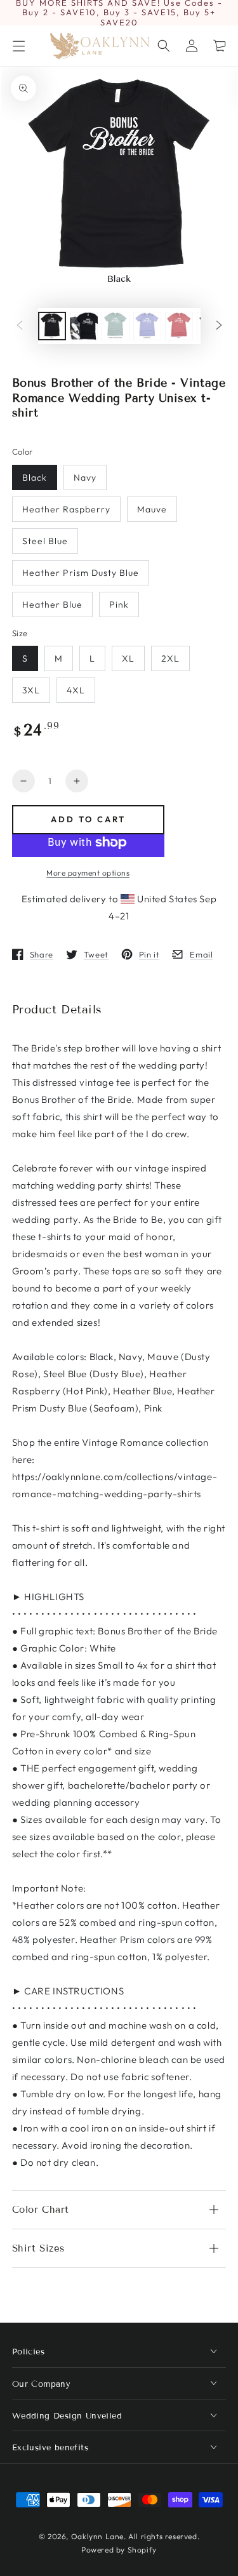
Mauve (152, 509)
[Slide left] (20, 326)
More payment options (88, 873)
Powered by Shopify (119, 2550)
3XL (31, 690)
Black (35, 477)
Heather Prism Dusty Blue (81, 573)
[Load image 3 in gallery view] (116, 326)
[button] (164, 46)
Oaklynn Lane (97, 2536)
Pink (119, 604)
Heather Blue (52, 604)
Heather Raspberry (66, 509)
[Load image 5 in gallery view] (179, 326)
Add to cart (88, 819)
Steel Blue (45, 541)
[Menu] (18, 46)
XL (128, 658)
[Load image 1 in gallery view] (52, 326)
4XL (76, 690)
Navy (85, 477)
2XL (170, 658)
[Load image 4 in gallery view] (147, 326)
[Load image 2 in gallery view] (84, 326)
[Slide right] (219, 326)
